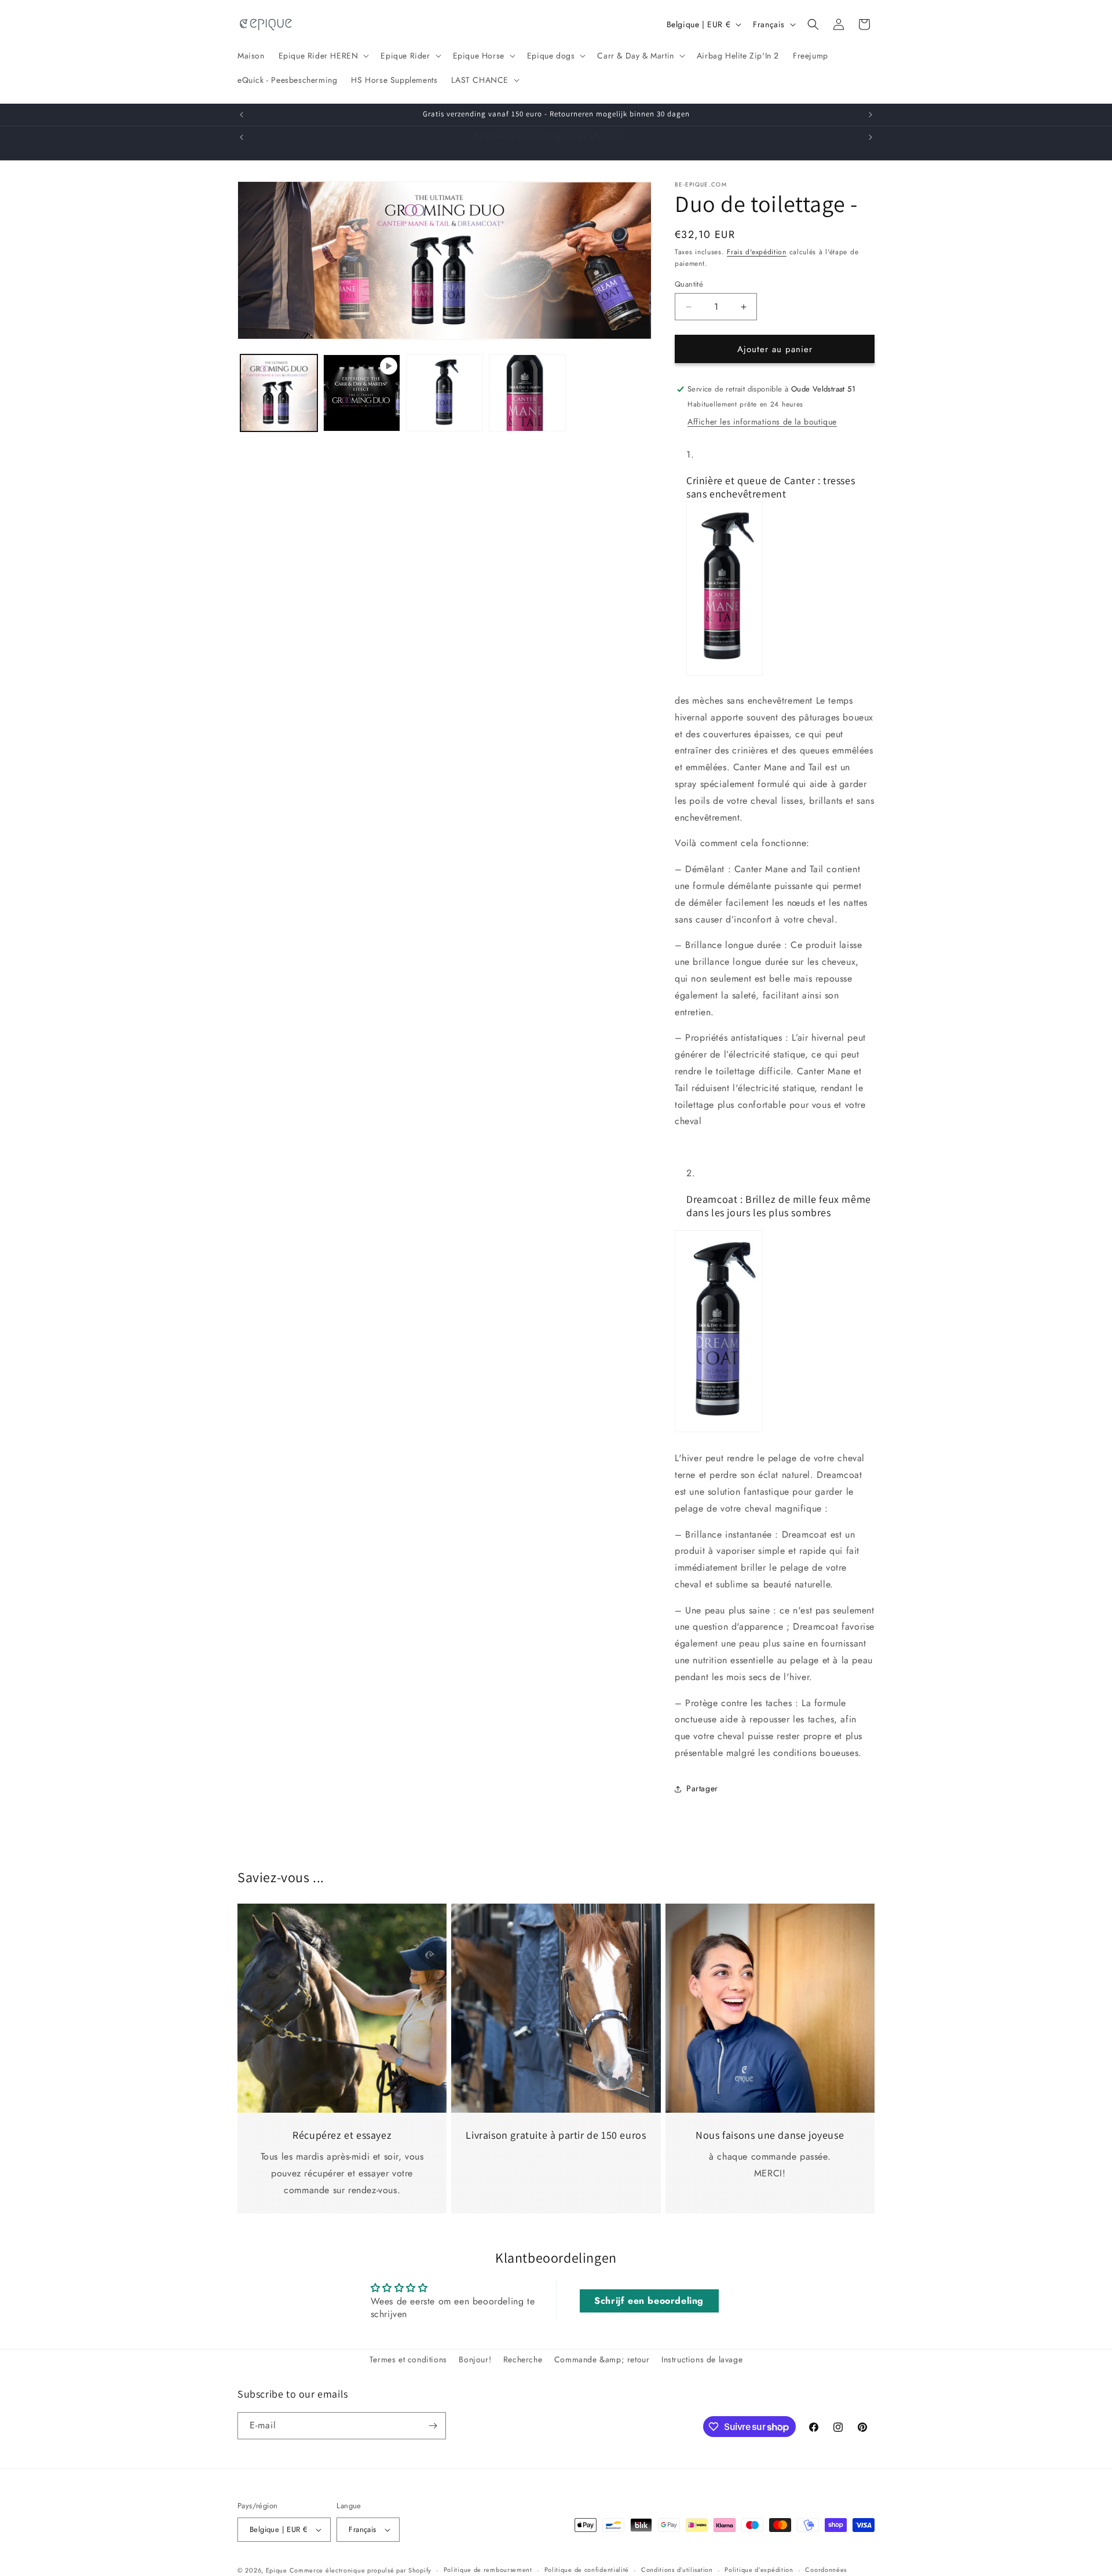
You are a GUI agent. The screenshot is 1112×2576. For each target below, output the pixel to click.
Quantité (689, 284)
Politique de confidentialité (587, 2570)
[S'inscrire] (433, 2426)
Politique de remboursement (488, 2570)
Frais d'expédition (757, 252)
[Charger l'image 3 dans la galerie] (527, 393)
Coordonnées (826, 2570)
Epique (278, 2570)
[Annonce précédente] (242, 115)
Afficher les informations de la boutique (762, 422)
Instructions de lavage (702, 2359)
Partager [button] (702, 1788)
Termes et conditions (408, 2359)
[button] (323, 56)
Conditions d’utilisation (677, 2570)
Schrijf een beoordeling (649, 2301)
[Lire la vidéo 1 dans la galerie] (362, 393)
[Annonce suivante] (870, 115)
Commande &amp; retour (602, 2359)
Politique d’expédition (759, 2570)
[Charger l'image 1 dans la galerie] (279, 393)
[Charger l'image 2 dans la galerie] (445, 393)
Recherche (523, 2359)
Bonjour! (475, 2359)
